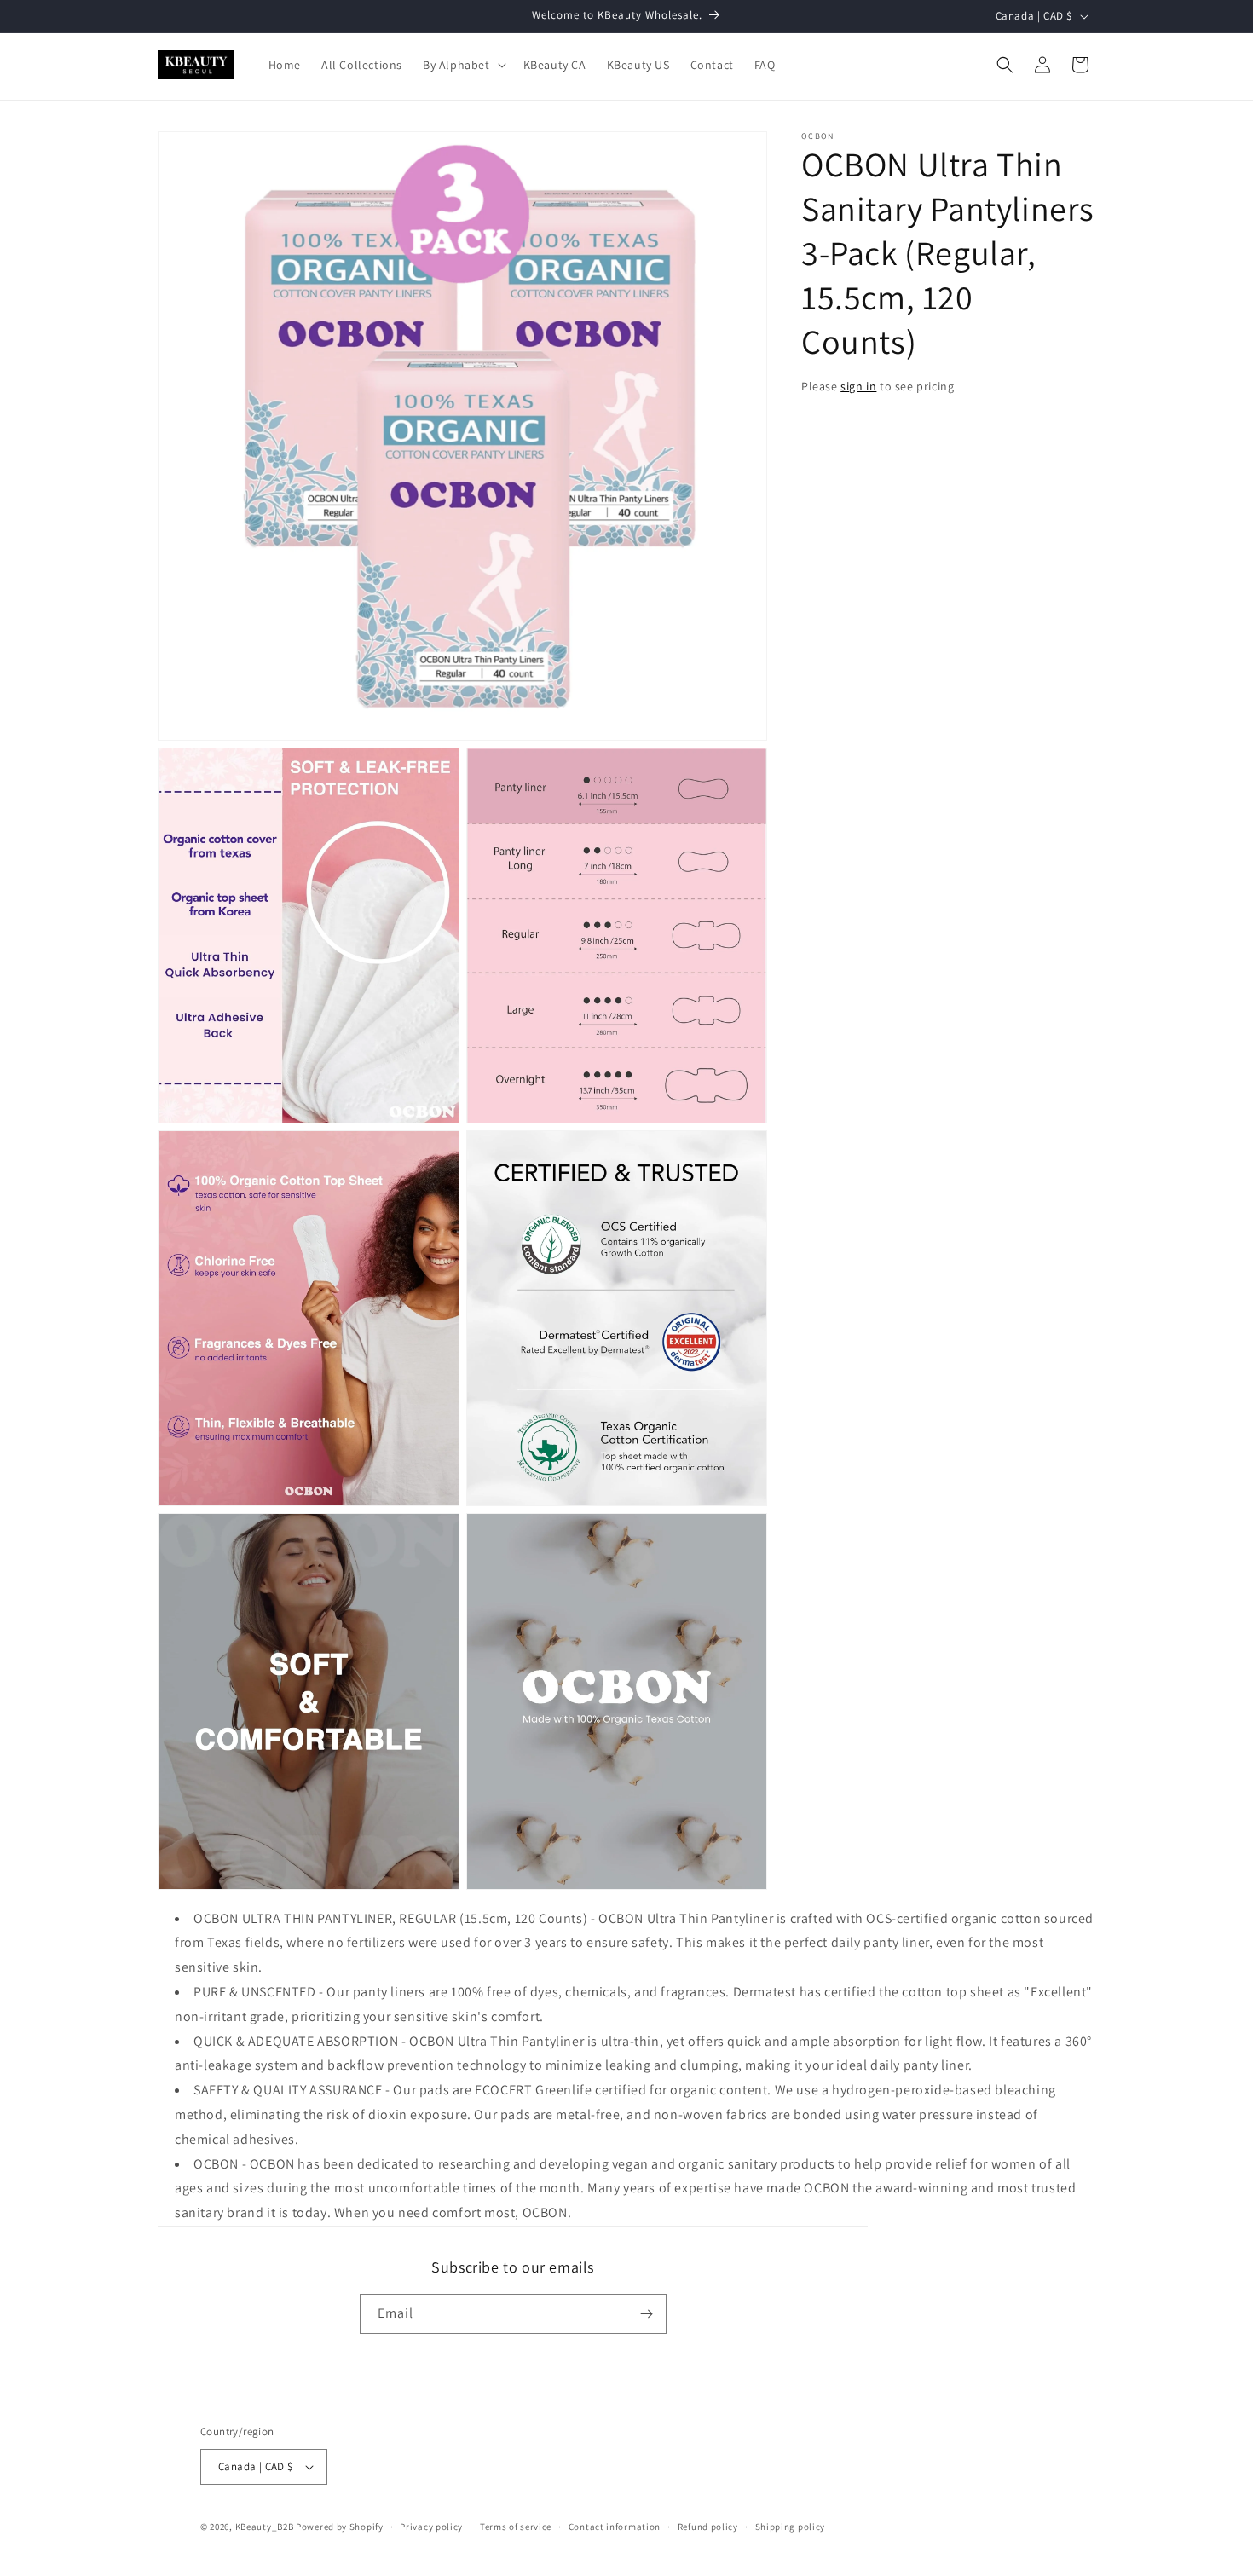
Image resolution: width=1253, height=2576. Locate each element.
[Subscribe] (647, 2314)
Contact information (615, 2527)
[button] (463, 65)
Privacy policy (431, 2527)
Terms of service (516, 2527)
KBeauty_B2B (265, 2527)
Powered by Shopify (340, 2527)
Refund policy (708, 2527)
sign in (858, 386)
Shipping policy (791, 2527)
